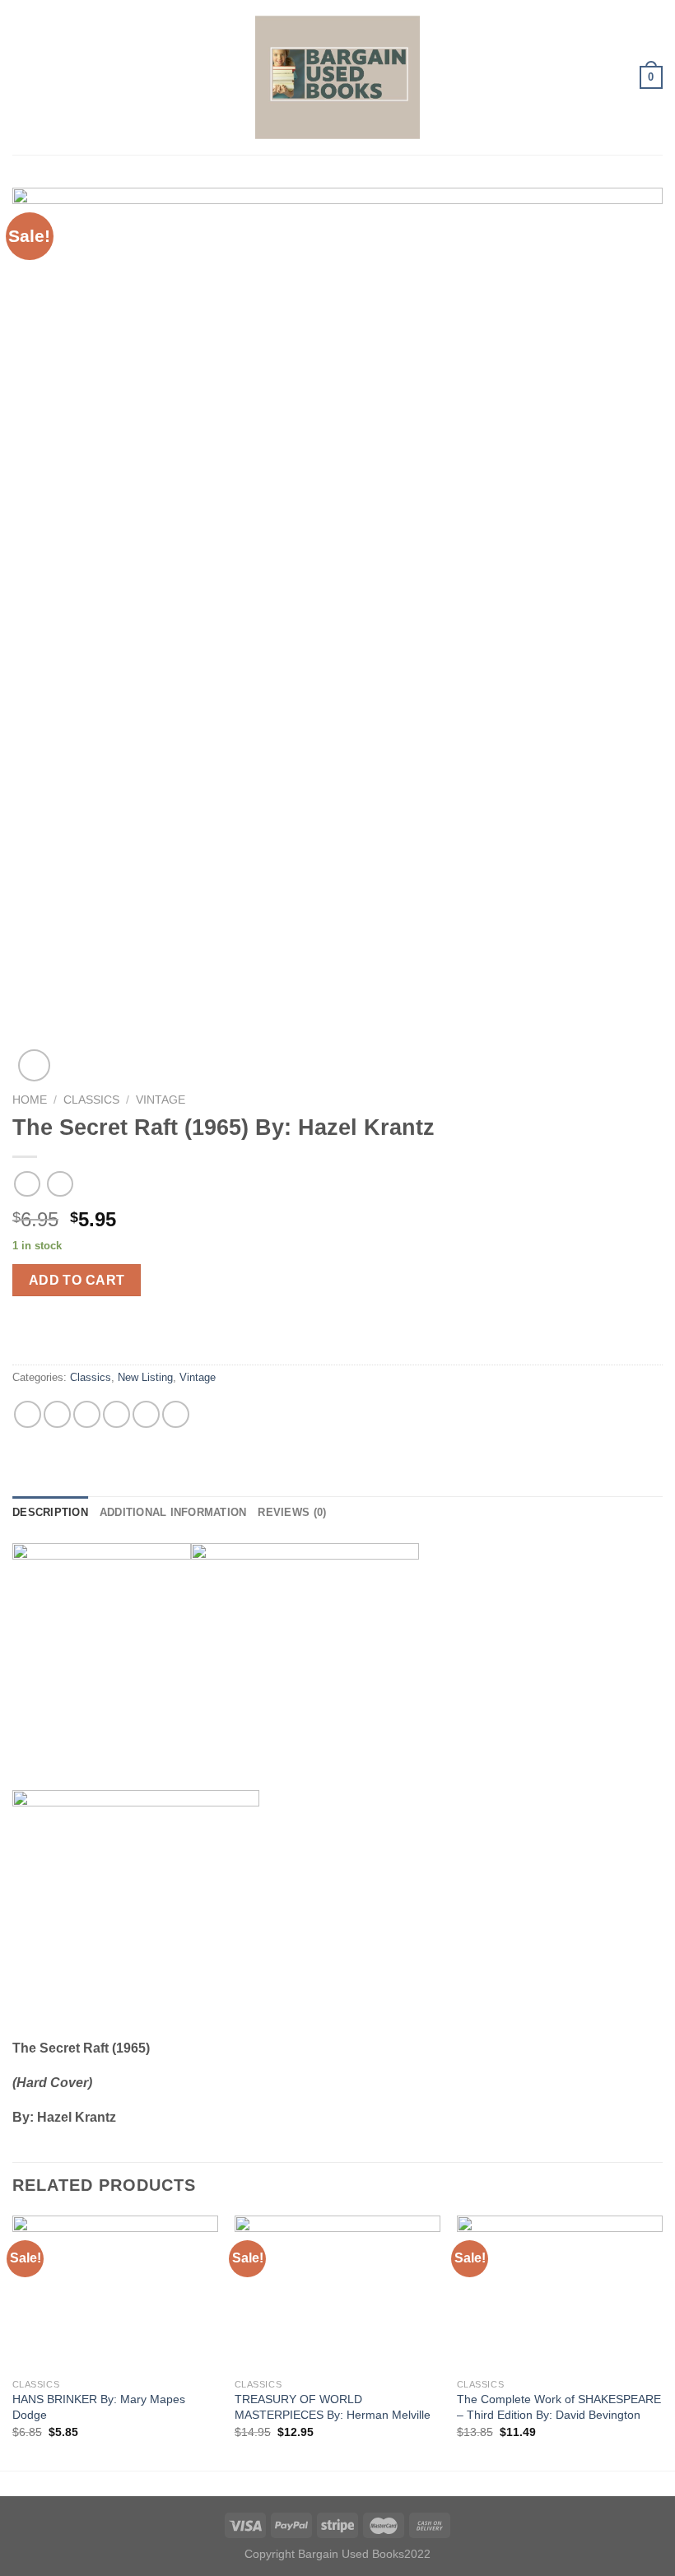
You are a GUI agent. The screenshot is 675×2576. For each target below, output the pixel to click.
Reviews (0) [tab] (292, 1512)
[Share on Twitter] (87, 1414)
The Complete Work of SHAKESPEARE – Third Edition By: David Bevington (559, 2407)
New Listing (145, 1377)
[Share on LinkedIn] (176, 1414)
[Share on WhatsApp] (28, 1414)
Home (30, 1100)
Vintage (161, 1100)
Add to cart (77, 1280)
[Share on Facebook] (57, 1414)
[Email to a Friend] (116, 1414)
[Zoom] (34, 1065)
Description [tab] (50, 1512)
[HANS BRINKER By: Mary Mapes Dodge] (115, 2293)
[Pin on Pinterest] (146, 1414)
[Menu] (22, 77)
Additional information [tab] (173, 1512)
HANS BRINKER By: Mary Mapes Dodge (99, 2407)
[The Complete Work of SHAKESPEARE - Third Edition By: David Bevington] (560, 2293)
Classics (91, 1100)
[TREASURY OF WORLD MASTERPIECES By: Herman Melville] (337, 2293)
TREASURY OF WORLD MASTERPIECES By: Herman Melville (333, 2407)
